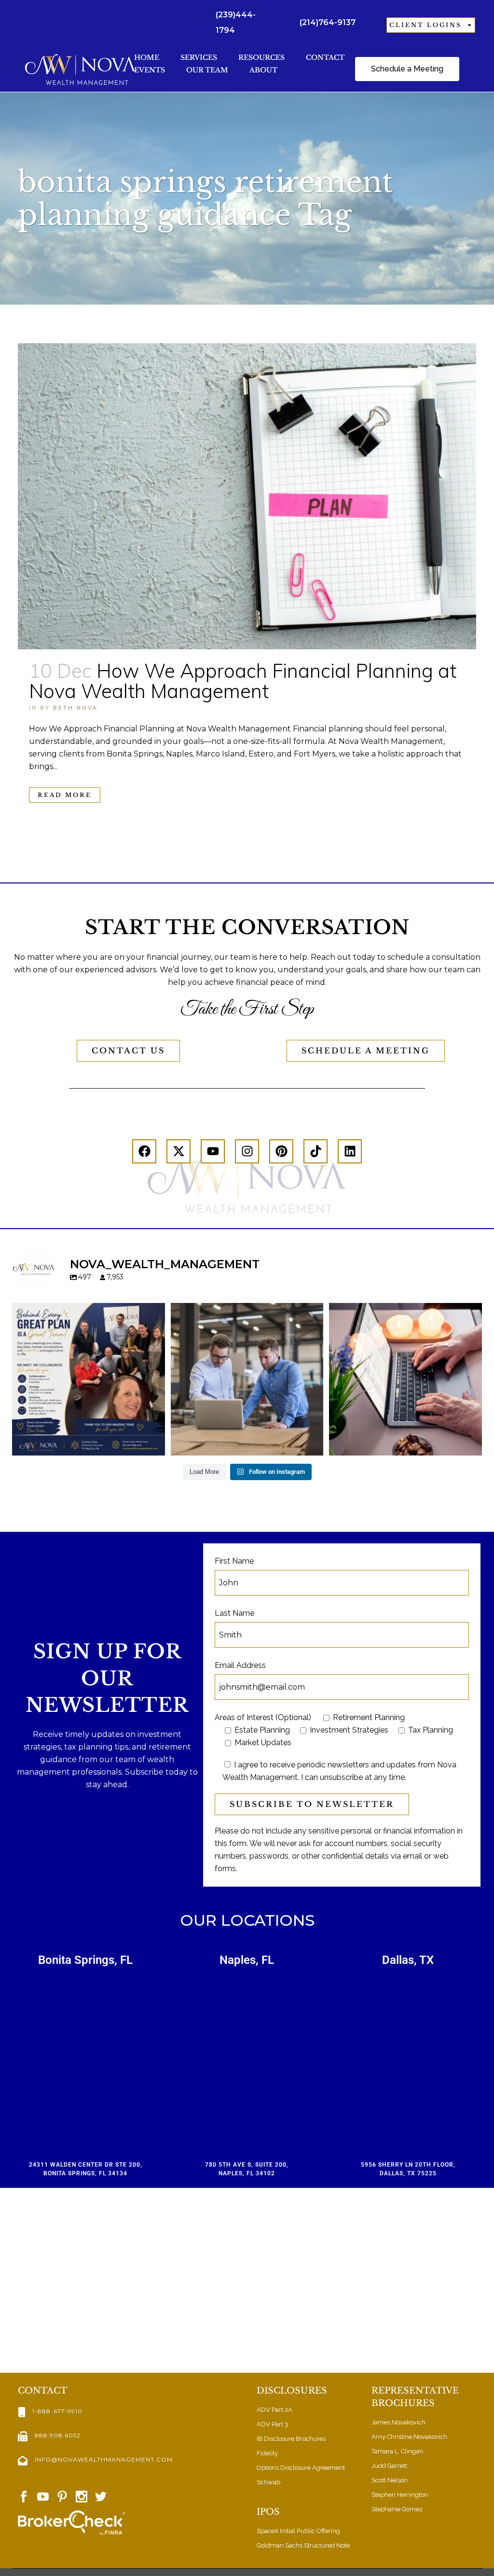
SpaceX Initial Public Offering (298, 2531)
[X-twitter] (178, 1151)
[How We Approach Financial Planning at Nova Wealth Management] (247, 496)
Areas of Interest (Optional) (263, 1717)
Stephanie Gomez (397, 2509)
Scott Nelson (390, 2480)
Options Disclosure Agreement (301, 2468)
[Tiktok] (316, 1151)
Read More (65, 795)
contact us (128, 1050)
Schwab (268, 2482)
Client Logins (425, 25)
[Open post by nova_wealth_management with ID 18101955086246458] (89, 1379)
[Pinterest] (281, 1151)
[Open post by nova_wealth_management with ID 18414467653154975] (247, 1379)
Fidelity (267, 2453)
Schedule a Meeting (366, 1050)
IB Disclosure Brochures (291, 2439)
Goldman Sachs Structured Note (303, 2545)
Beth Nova (75, 708)
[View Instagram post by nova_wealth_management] (155, 1444)
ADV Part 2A (274, 2410)
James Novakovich (398, 2422)
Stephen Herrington (400, 2495)
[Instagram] (247, 1151)
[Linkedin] (350, 1151)
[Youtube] (213, 1151)
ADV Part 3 (272, 2424)
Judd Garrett (389, 2466)
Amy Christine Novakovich (409, 2437)
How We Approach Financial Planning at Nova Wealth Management (243, 681)
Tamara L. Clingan (397, 2451)
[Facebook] (144, 1151)
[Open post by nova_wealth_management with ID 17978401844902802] (405, 1379)
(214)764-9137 (328, 22)
